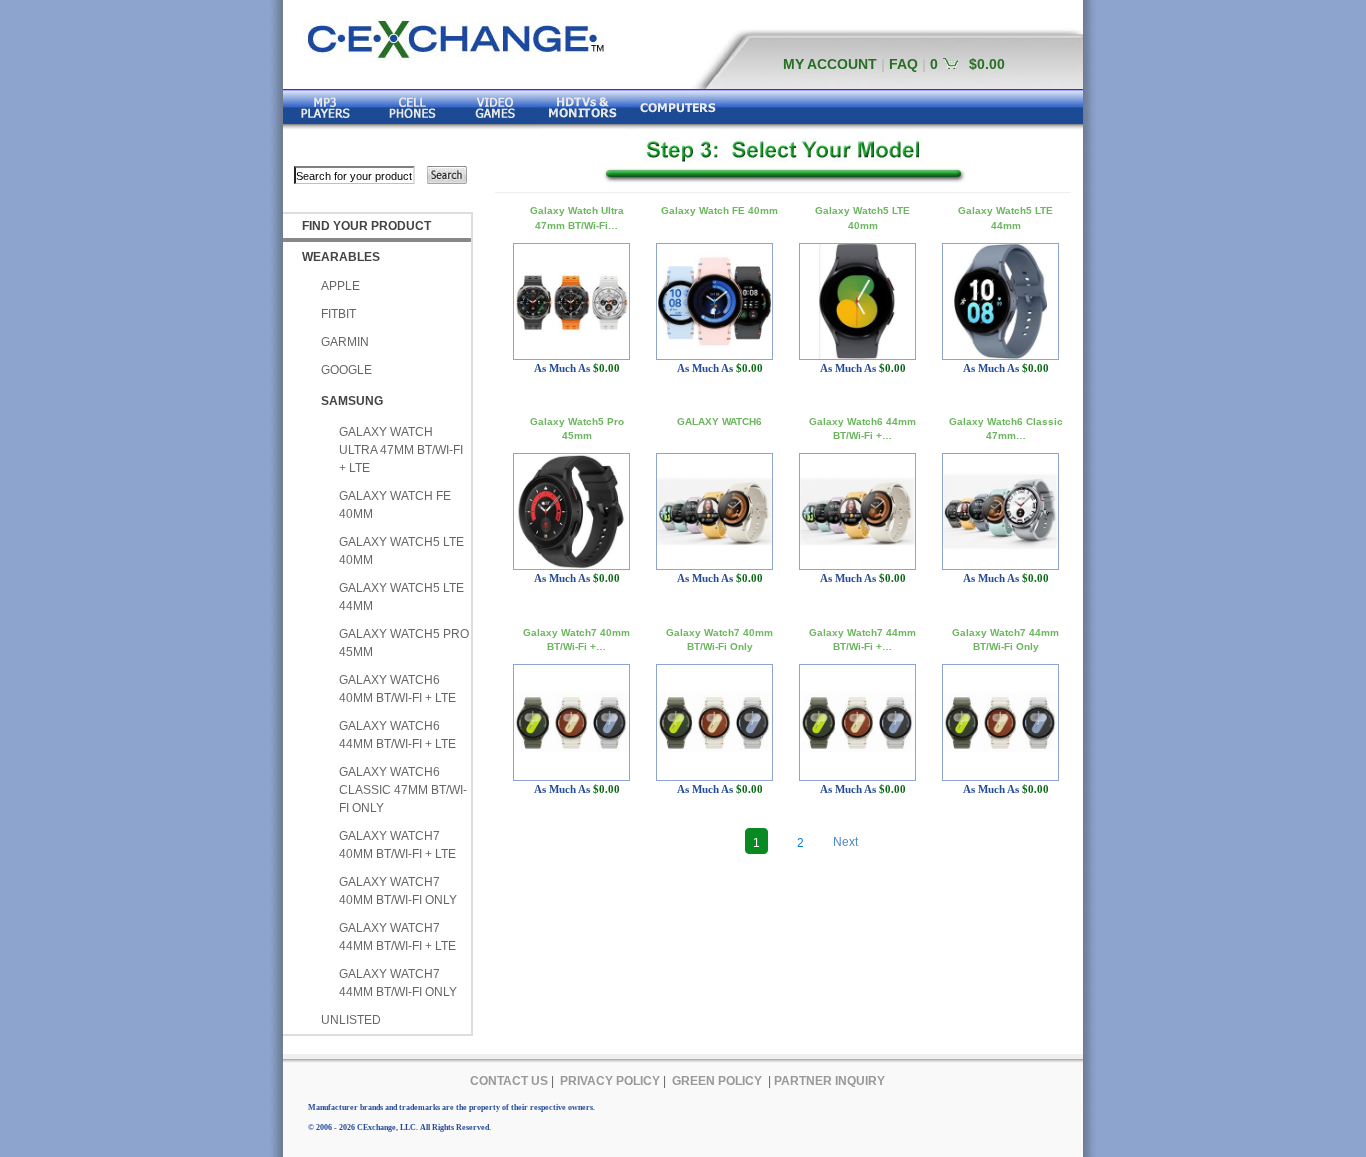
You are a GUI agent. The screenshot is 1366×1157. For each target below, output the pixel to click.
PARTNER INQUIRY (829, 1081)
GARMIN (345, 342)
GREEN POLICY (717, 1081)
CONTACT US (509, 1081)
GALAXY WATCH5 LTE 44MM (401, 597)
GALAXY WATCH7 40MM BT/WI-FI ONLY (398, 891)
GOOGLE (346, 370)
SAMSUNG (352, 401)
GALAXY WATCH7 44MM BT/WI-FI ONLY (398, 983)
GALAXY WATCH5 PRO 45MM (404, 643)
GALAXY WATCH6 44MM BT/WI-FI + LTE (397, 735)
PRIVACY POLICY (610, 1081)
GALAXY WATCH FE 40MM (395, 505)
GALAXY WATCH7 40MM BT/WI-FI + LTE (397, 845)
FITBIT (338, 314)
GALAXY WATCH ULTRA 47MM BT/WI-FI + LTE (401, 450)
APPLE (340, 286)
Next (845, 842)
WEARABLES (341, 257)
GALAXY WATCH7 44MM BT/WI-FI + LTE (397, 937)
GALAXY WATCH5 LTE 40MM (401, 551)
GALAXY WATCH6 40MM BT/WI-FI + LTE (397, 689)
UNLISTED (351, 1020)
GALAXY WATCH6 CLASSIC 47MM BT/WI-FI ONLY (403, 790)
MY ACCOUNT (830, 64)
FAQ (903, 64)
